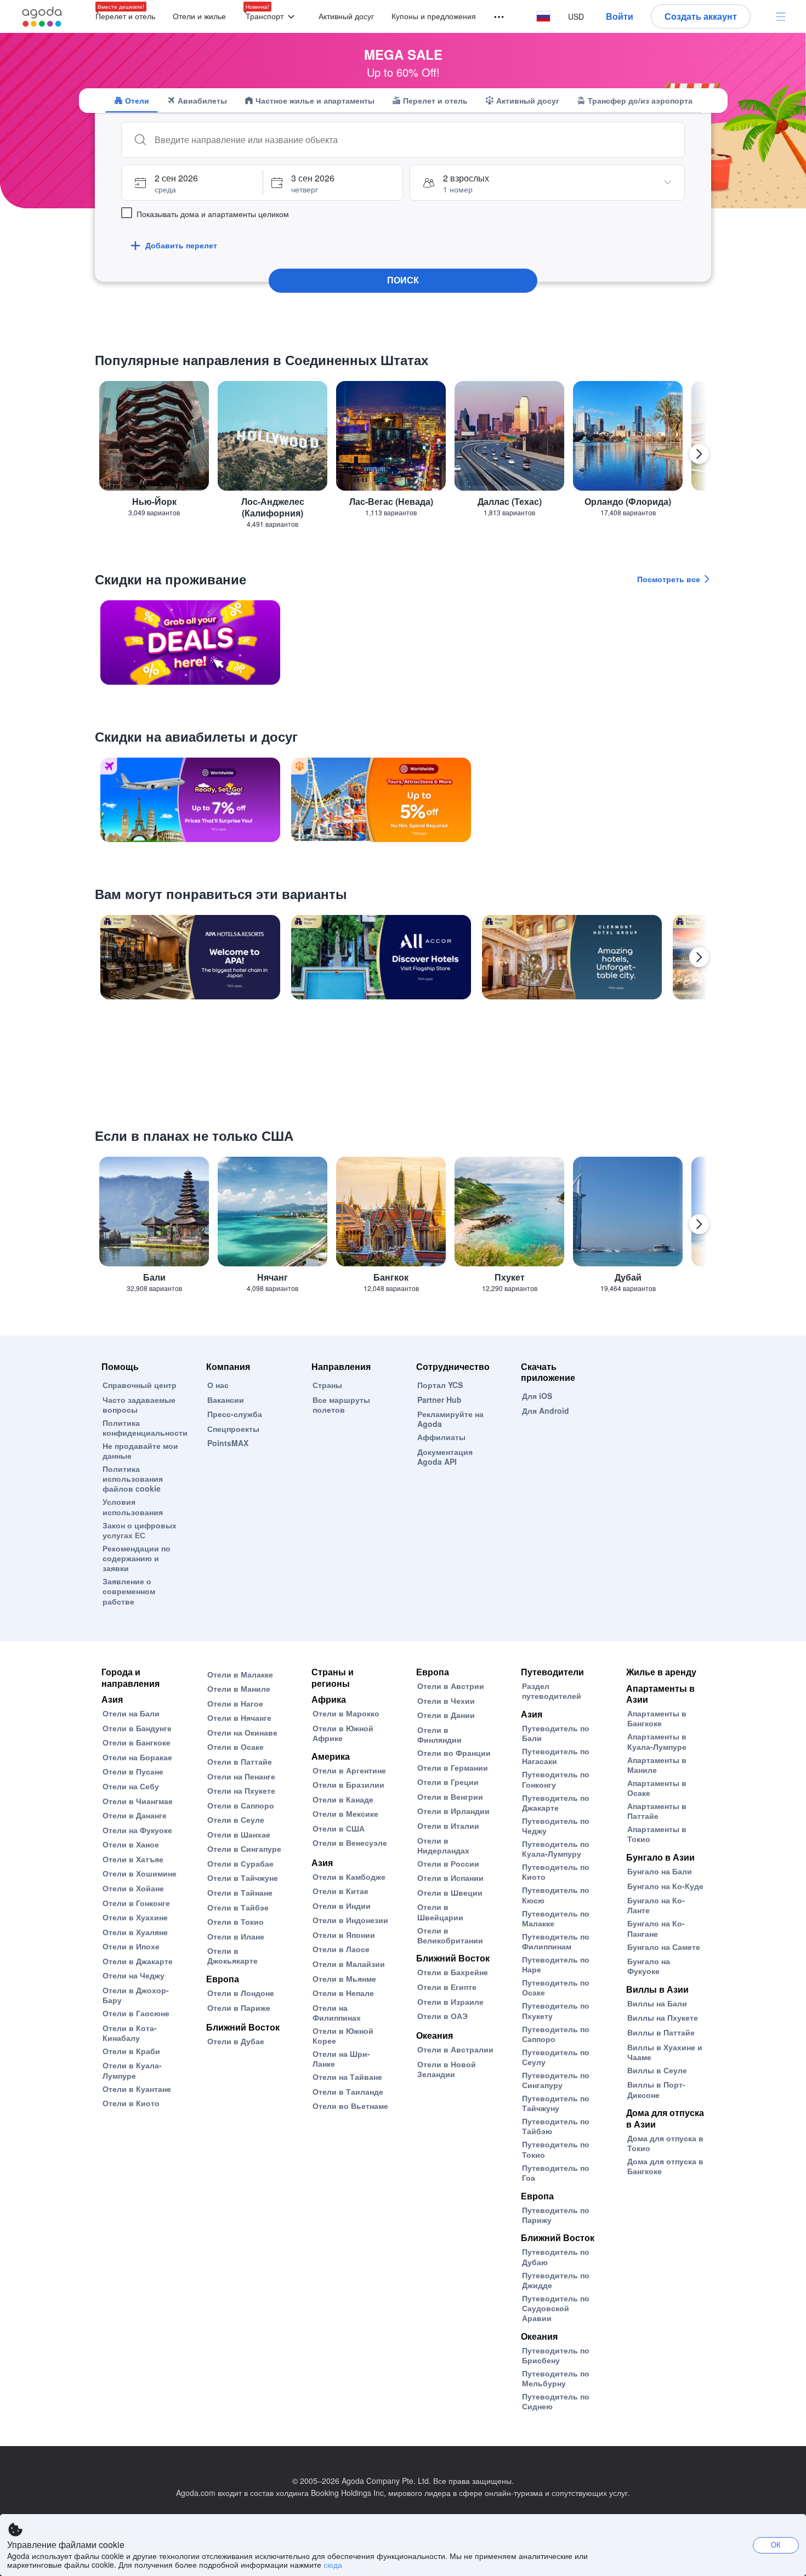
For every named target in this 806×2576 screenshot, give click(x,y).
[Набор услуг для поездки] (494, 17)
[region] (403, 459)
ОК (776, 2544)
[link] (190, 642)
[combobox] (414, 140)
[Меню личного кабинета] (781, 16)
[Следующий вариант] (699, 957)
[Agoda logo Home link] (42, 17)
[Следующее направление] (699, 454)
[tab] (132, 100)
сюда (333, 2564)
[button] (272, 17)
